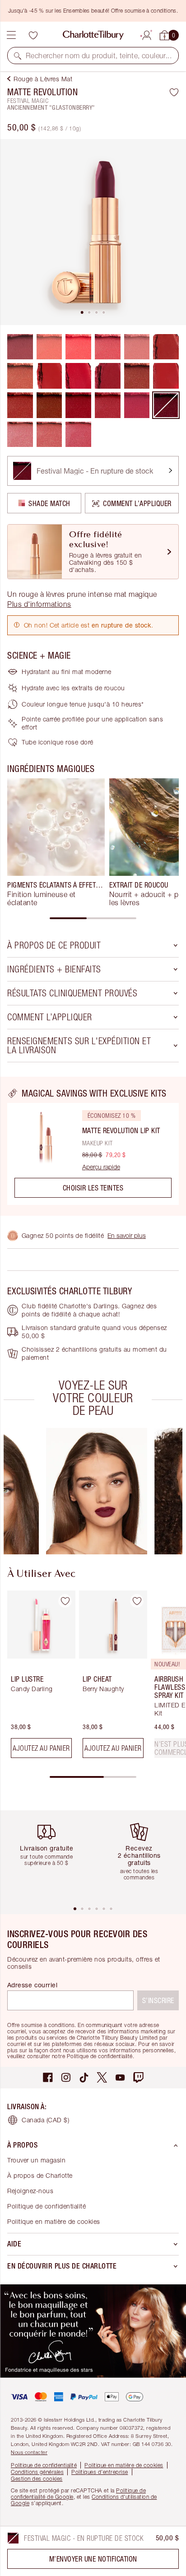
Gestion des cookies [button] (37, 2479)
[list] (93, 232)
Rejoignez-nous (30, 2191)
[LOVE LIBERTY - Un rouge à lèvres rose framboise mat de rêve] (108, 405)
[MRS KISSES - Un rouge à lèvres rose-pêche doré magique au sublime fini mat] (49, 435)
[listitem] (93, 232)
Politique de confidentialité (46, 2206)
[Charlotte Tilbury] (93, 35)
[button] (18, 56)
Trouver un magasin (36, 2160)
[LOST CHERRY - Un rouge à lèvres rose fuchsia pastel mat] (78, 347)
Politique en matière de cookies (54, 2221)
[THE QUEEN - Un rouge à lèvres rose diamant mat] (137, 405)
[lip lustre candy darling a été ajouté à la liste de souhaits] (65, 1601)
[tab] (82, 312)
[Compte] (147, 34)
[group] (56, 842)
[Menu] (11, 35)
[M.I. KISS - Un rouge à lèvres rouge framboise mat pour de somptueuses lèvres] (137, 376)
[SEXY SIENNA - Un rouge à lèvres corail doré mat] (49, 347)
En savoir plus (127, 1235)
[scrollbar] (93, 918)
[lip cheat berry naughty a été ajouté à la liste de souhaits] (137, 1601)
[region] (93, 1146)
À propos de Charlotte (40, 2175)
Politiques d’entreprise (100, 2472)
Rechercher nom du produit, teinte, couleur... (99, 56)
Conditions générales (37, 2472)
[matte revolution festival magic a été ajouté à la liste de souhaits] (174, 92)
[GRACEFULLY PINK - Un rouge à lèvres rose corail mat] (108, 347)
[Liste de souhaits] (33, 35)
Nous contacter (29, 2452)
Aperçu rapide (101, 1167)
